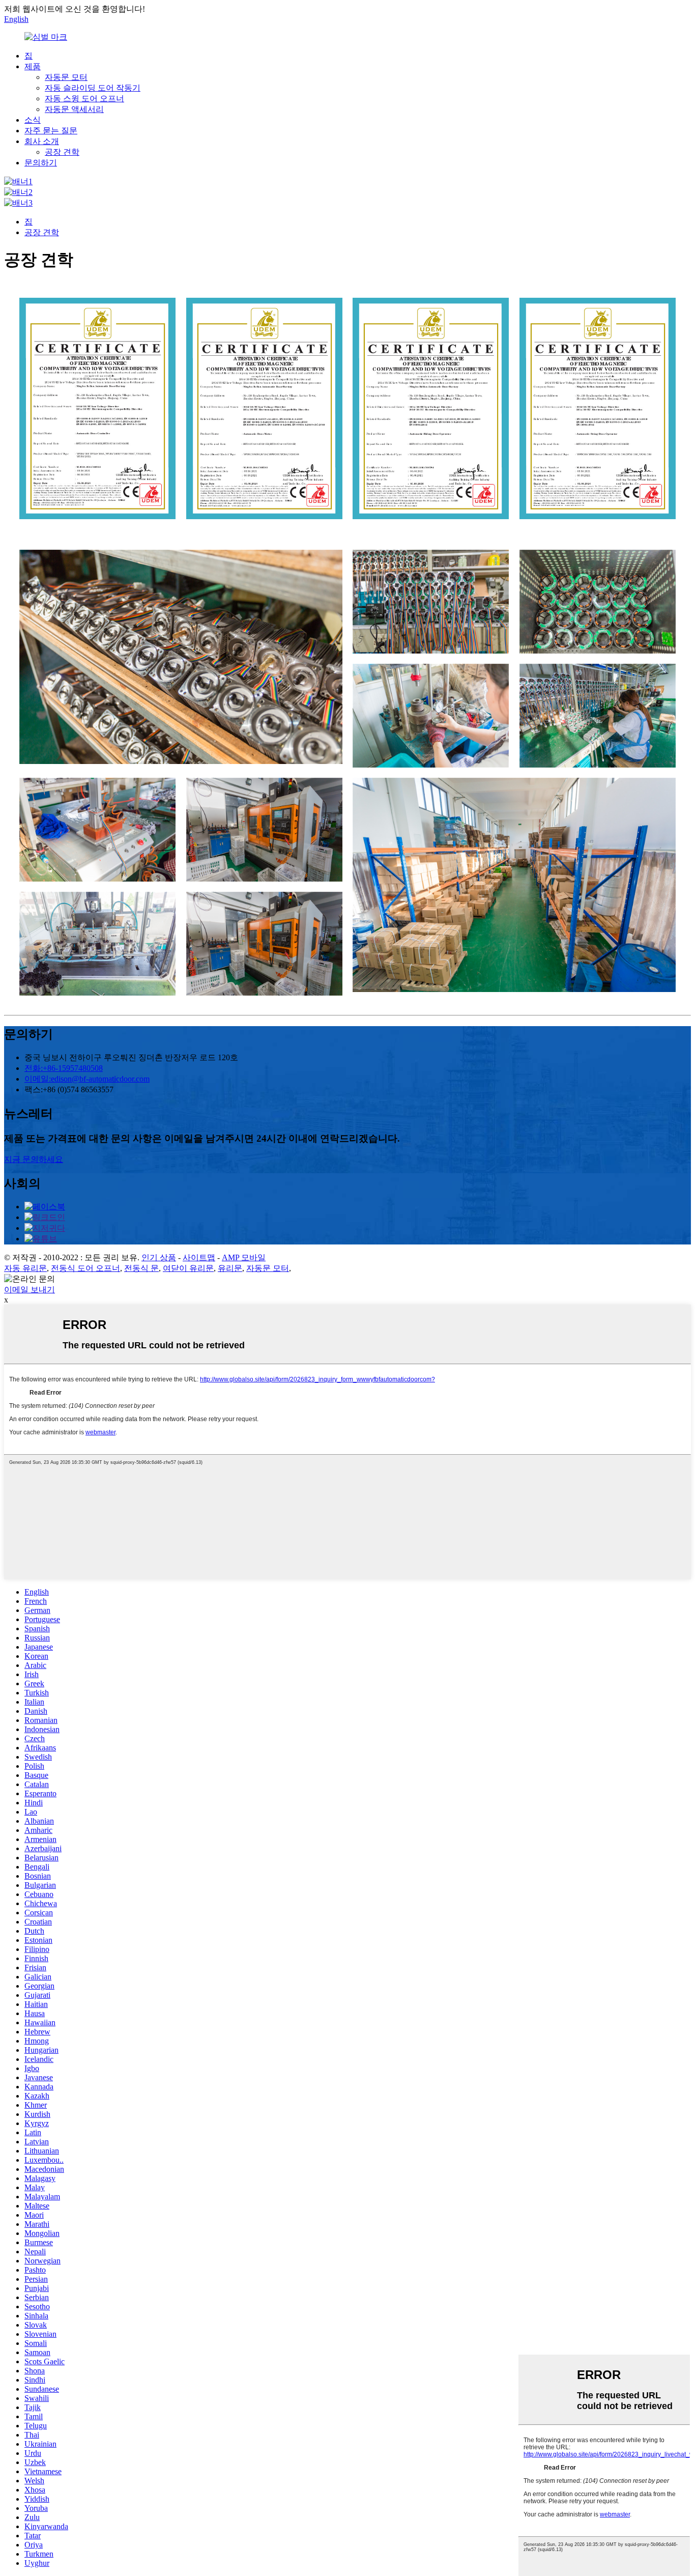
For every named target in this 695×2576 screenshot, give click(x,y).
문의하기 (41, 163)
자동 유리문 (25, 1268)
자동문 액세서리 (74, 109)
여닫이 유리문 (188, 1268)
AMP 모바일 (244, 1257)
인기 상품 (159, 1257)
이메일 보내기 (30, 1290)
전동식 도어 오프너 (85, 1268)
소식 (33, 120)
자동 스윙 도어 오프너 (84, 98)
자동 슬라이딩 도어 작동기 (93, 88)
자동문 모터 (66, 77)
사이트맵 (199, 1257)
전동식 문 (141, 1268)
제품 (33, 66)
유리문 (230, 1268)
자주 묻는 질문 (51, 131)
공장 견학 (62, 152)
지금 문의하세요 (34, 1159)
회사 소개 (42, 141)
